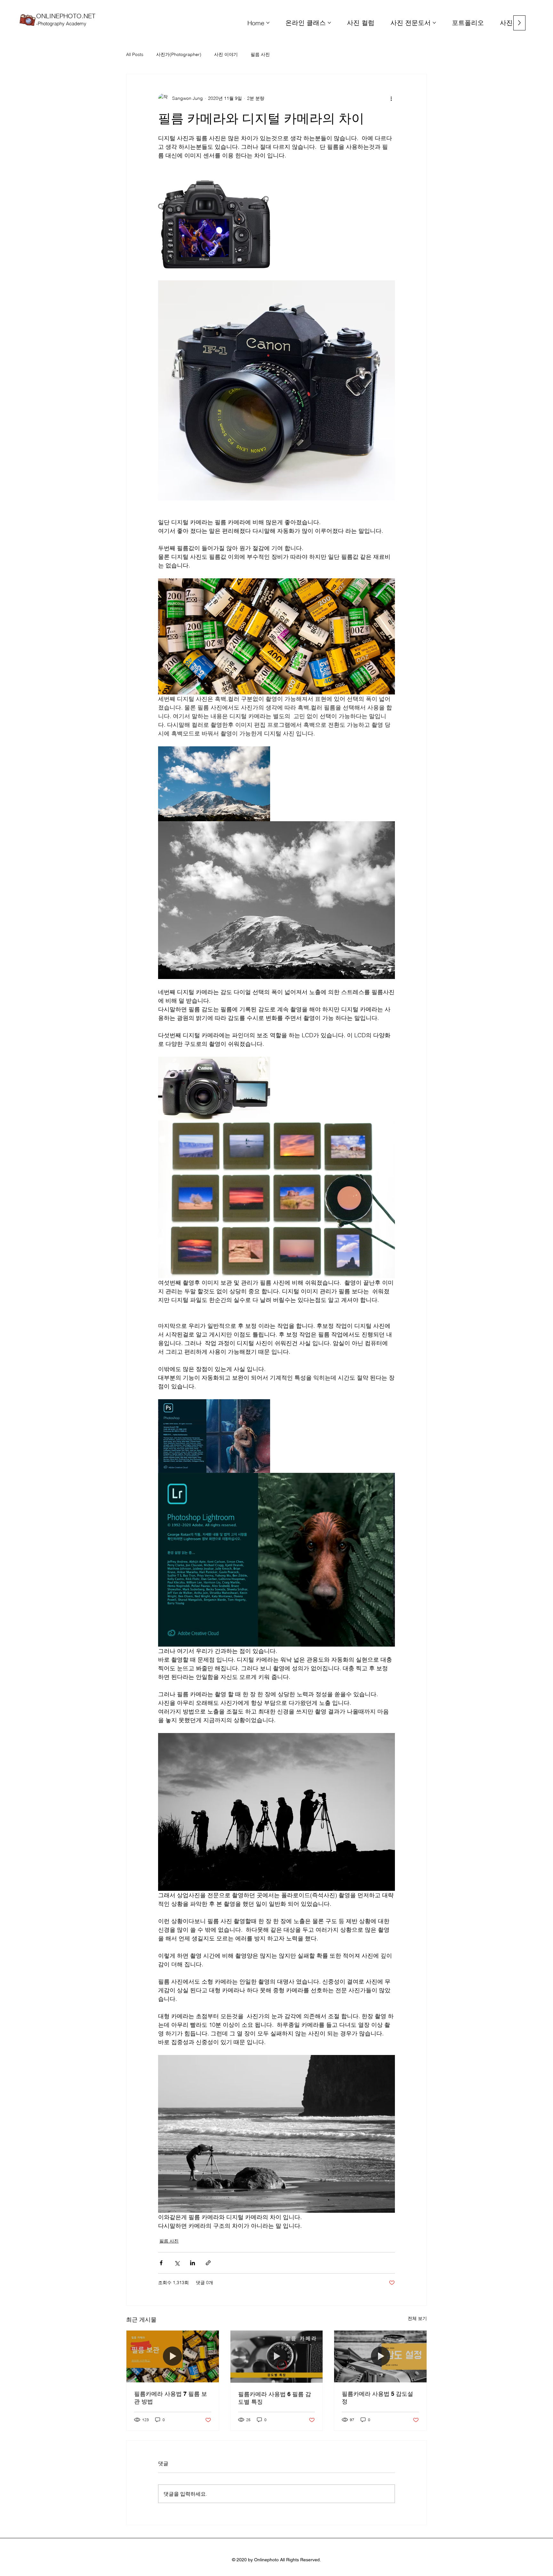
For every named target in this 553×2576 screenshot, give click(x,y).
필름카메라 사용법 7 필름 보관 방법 (171, 2398)
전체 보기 (417, 2318)
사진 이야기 (226, 54)
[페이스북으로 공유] (161, 2263)
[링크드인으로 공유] (192, 2263)
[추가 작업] (391, 99)
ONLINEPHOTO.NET (66, 19)
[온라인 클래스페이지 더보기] (329, 23)
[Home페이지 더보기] (268, 23)
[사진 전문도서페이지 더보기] (434, 23)
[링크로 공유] (208, 2263)
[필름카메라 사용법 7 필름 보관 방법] (173, 2356)
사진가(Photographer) (179, 54)
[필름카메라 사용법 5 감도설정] (380, 2356)
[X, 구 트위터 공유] (177, 2263)
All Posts (135, 54)
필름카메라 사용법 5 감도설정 (377, 2398)
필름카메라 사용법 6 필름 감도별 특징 (275, 2398)
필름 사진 (260, 54)
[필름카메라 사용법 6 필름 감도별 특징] (277, 2356)
